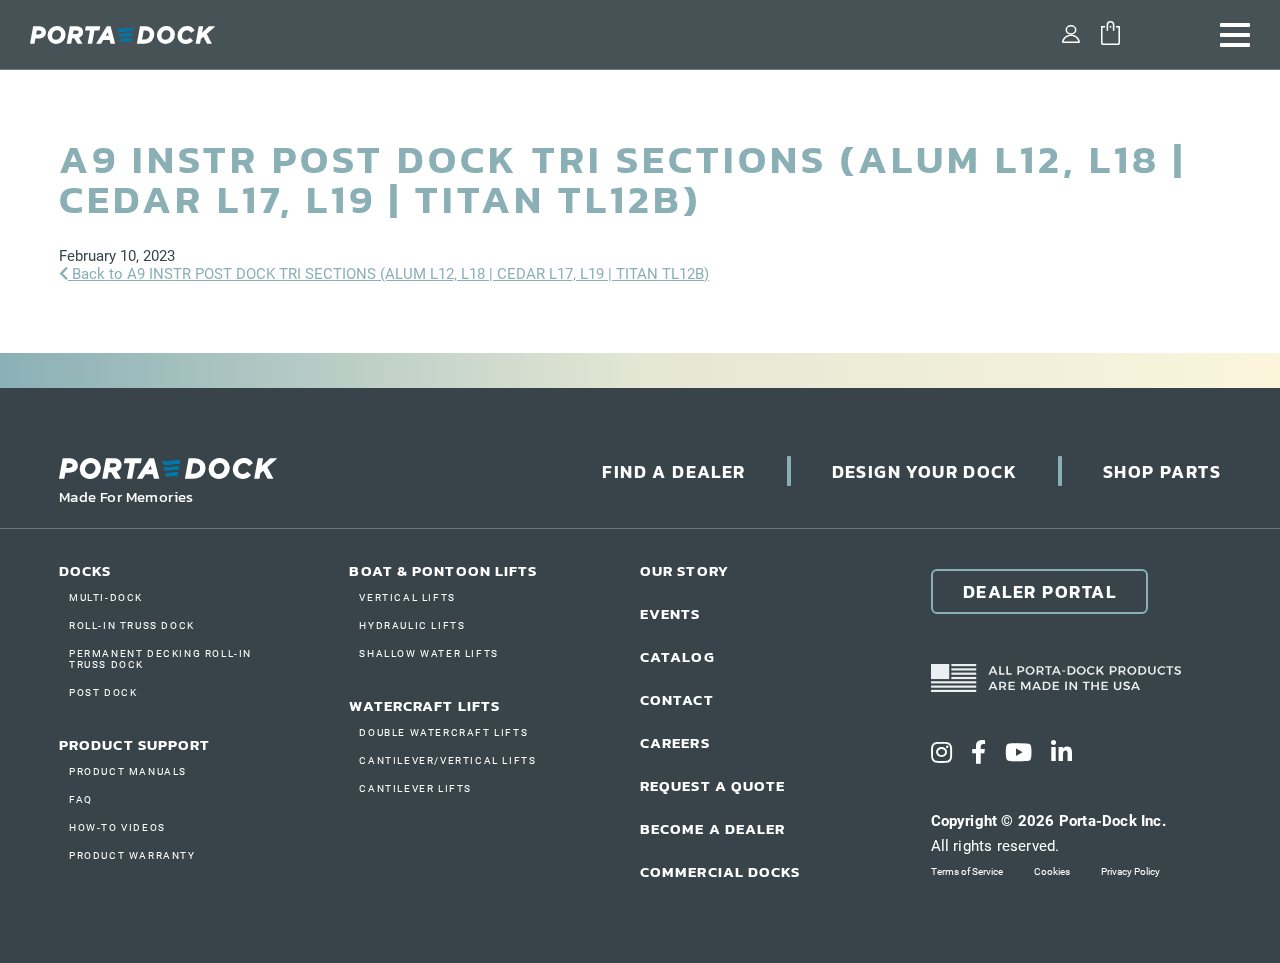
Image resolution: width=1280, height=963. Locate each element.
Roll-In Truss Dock (132, 625)
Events (670, 613)
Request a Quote (713, 785)
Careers (675, 742)
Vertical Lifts (407, 597)
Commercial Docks (720, 871)
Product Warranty (132, 855)
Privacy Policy (1130, 871)
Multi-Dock (106, 597)
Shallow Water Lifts (428, 653)
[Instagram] (941, 753)
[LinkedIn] (1061, 753)
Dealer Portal (1040, 591)
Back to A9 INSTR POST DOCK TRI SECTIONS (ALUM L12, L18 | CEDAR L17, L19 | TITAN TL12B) (388, 274)
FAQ (81, 799)
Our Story (684, 570)
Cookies (1052, 871)
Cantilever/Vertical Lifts (447, 760)
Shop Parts (1162, 471)
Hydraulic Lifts (412, 625)
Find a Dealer (673, 471)
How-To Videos (117, 827)
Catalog (677, 656)
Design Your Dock (924, 471)
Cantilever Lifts (415, 788)
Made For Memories (126, 496)
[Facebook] (978, 753)
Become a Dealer (713, 828)
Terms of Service (967, 871)
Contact (677, 699)
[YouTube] (1018, 753)
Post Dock (103, 692)
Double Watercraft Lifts (443, 732)
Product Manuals (128, 771)
